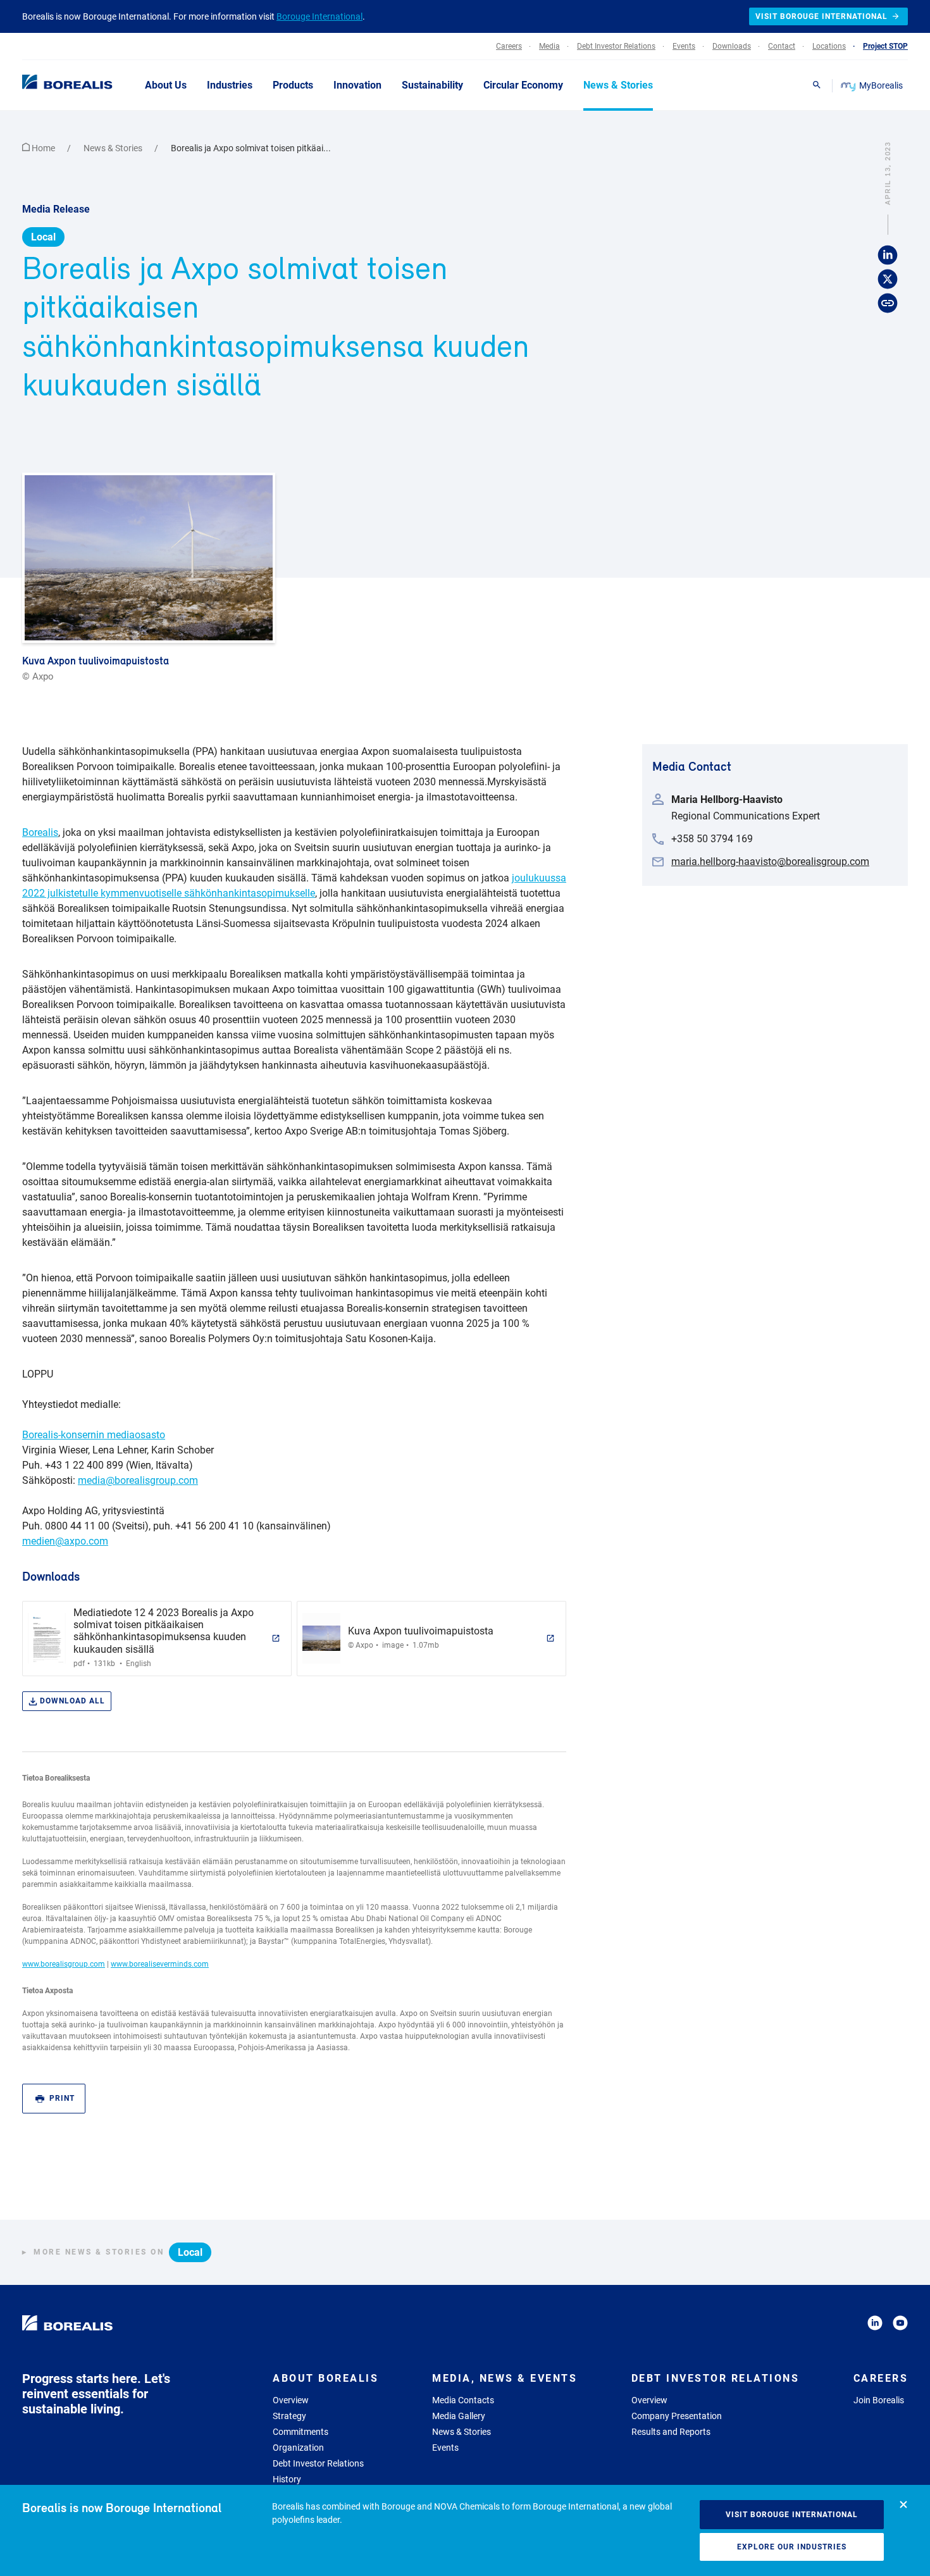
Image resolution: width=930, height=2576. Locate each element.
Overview (291, 2400)
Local (43, 237)
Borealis (40, 832)
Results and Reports (671, 2432)
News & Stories (114, 148)
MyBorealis (881, 85)
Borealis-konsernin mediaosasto (94, 1435)
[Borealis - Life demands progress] (51, 85)
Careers (881, 2378)
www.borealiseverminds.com (160, 1964)
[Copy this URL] (888, 304)
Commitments (301, 2432)
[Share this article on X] (888, 280)
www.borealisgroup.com (64, 1964)
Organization (298, 2448)
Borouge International (319, 16)
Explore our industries (792, 2547)
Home (43, 148)
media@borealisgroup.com (138, 1480)
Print (62, 2098)
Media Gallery (459, 2416)
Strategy (289, 2416)
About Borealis (325, 2378)
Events (445, 2448)
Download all (72, 1701)
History (287, 2479)
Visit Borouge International (792, 2515)
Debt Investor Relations (318, 2463)
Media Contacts (463, 2400)
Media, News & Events (505, 2378)
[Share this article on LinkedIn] (888, 256)
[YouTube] (900, 2325)
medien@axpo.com (65, 1541)
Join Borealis (879, 2400)
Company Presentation (677, 2416)
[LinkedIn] (875, 2325)
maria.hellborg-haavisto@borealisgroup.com (770, 862)
